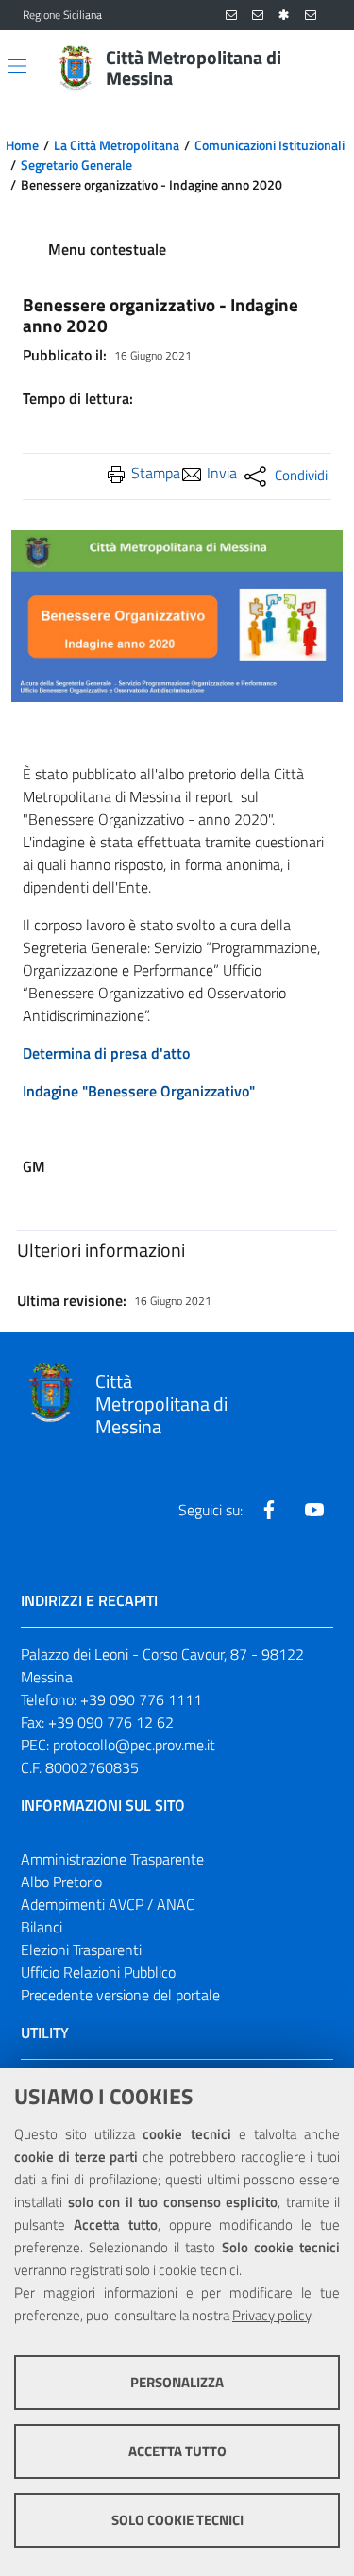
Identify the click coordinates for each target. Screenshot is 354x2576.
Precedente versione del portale (120, 1995)
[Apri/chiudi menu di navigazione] (17, 66)
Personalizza (177, 2382)
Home (22, 145)
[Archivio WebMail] (258, 16)
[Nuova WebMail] (231, 16)
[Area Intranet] (284, 16)
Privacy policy (271, 2315)
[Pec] (311, 16)
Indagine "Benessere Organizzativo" (139, 1091)
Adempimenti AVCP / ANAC (108, 1904)
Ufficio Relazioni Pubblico (98, 1972)
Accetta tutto (177, 2451)
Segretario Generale (76, 165)
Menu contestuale (107, 249)
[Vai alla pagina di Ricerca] (320, 68)
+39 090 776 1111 (141, 1699)
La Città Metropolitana (117, 145)
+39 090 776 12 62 (111, 1722)
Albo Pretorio (61, 1882)
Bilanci (42, 1927)
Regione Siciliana (62, 15)
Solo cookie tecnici (177, 2520)
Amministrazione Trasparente (112, 1859)
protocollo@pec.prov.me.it (134, 1745)
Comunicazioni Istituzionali (270, 145)
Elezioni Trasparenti (81, 1949)
